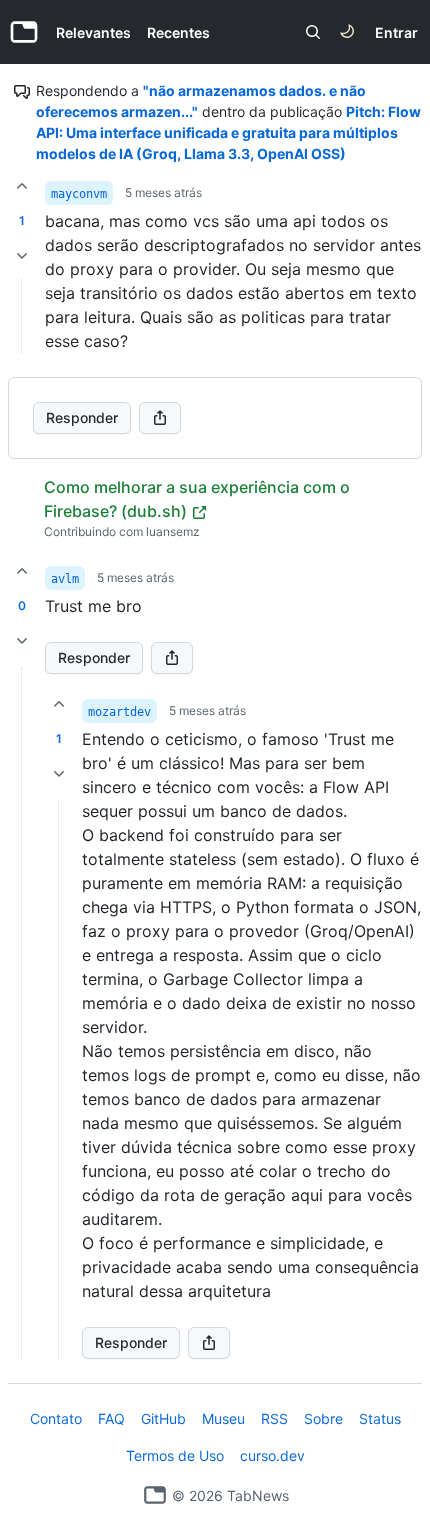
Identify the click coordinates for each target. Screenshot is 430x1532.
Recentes (178, 32)
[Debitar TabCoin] (22, 256)
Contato (56, 1418)
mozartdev (119, 712)
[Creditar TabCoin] (22, 186)
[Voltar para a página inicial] (155, 1495)
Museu (223, 1418)
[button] (22, 1013)
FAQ (111, 1418)
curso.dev (272, 1455)
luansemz (173, 531)
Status (380, 1418)
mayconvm (79, 194)
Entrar (396, 32)
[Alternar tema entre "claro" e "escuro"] (347, 32)
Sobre (323, 1418)
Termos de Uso (175, 1455)
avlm (65, 579)
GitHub (163, 1418)
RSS (274, 1418)
